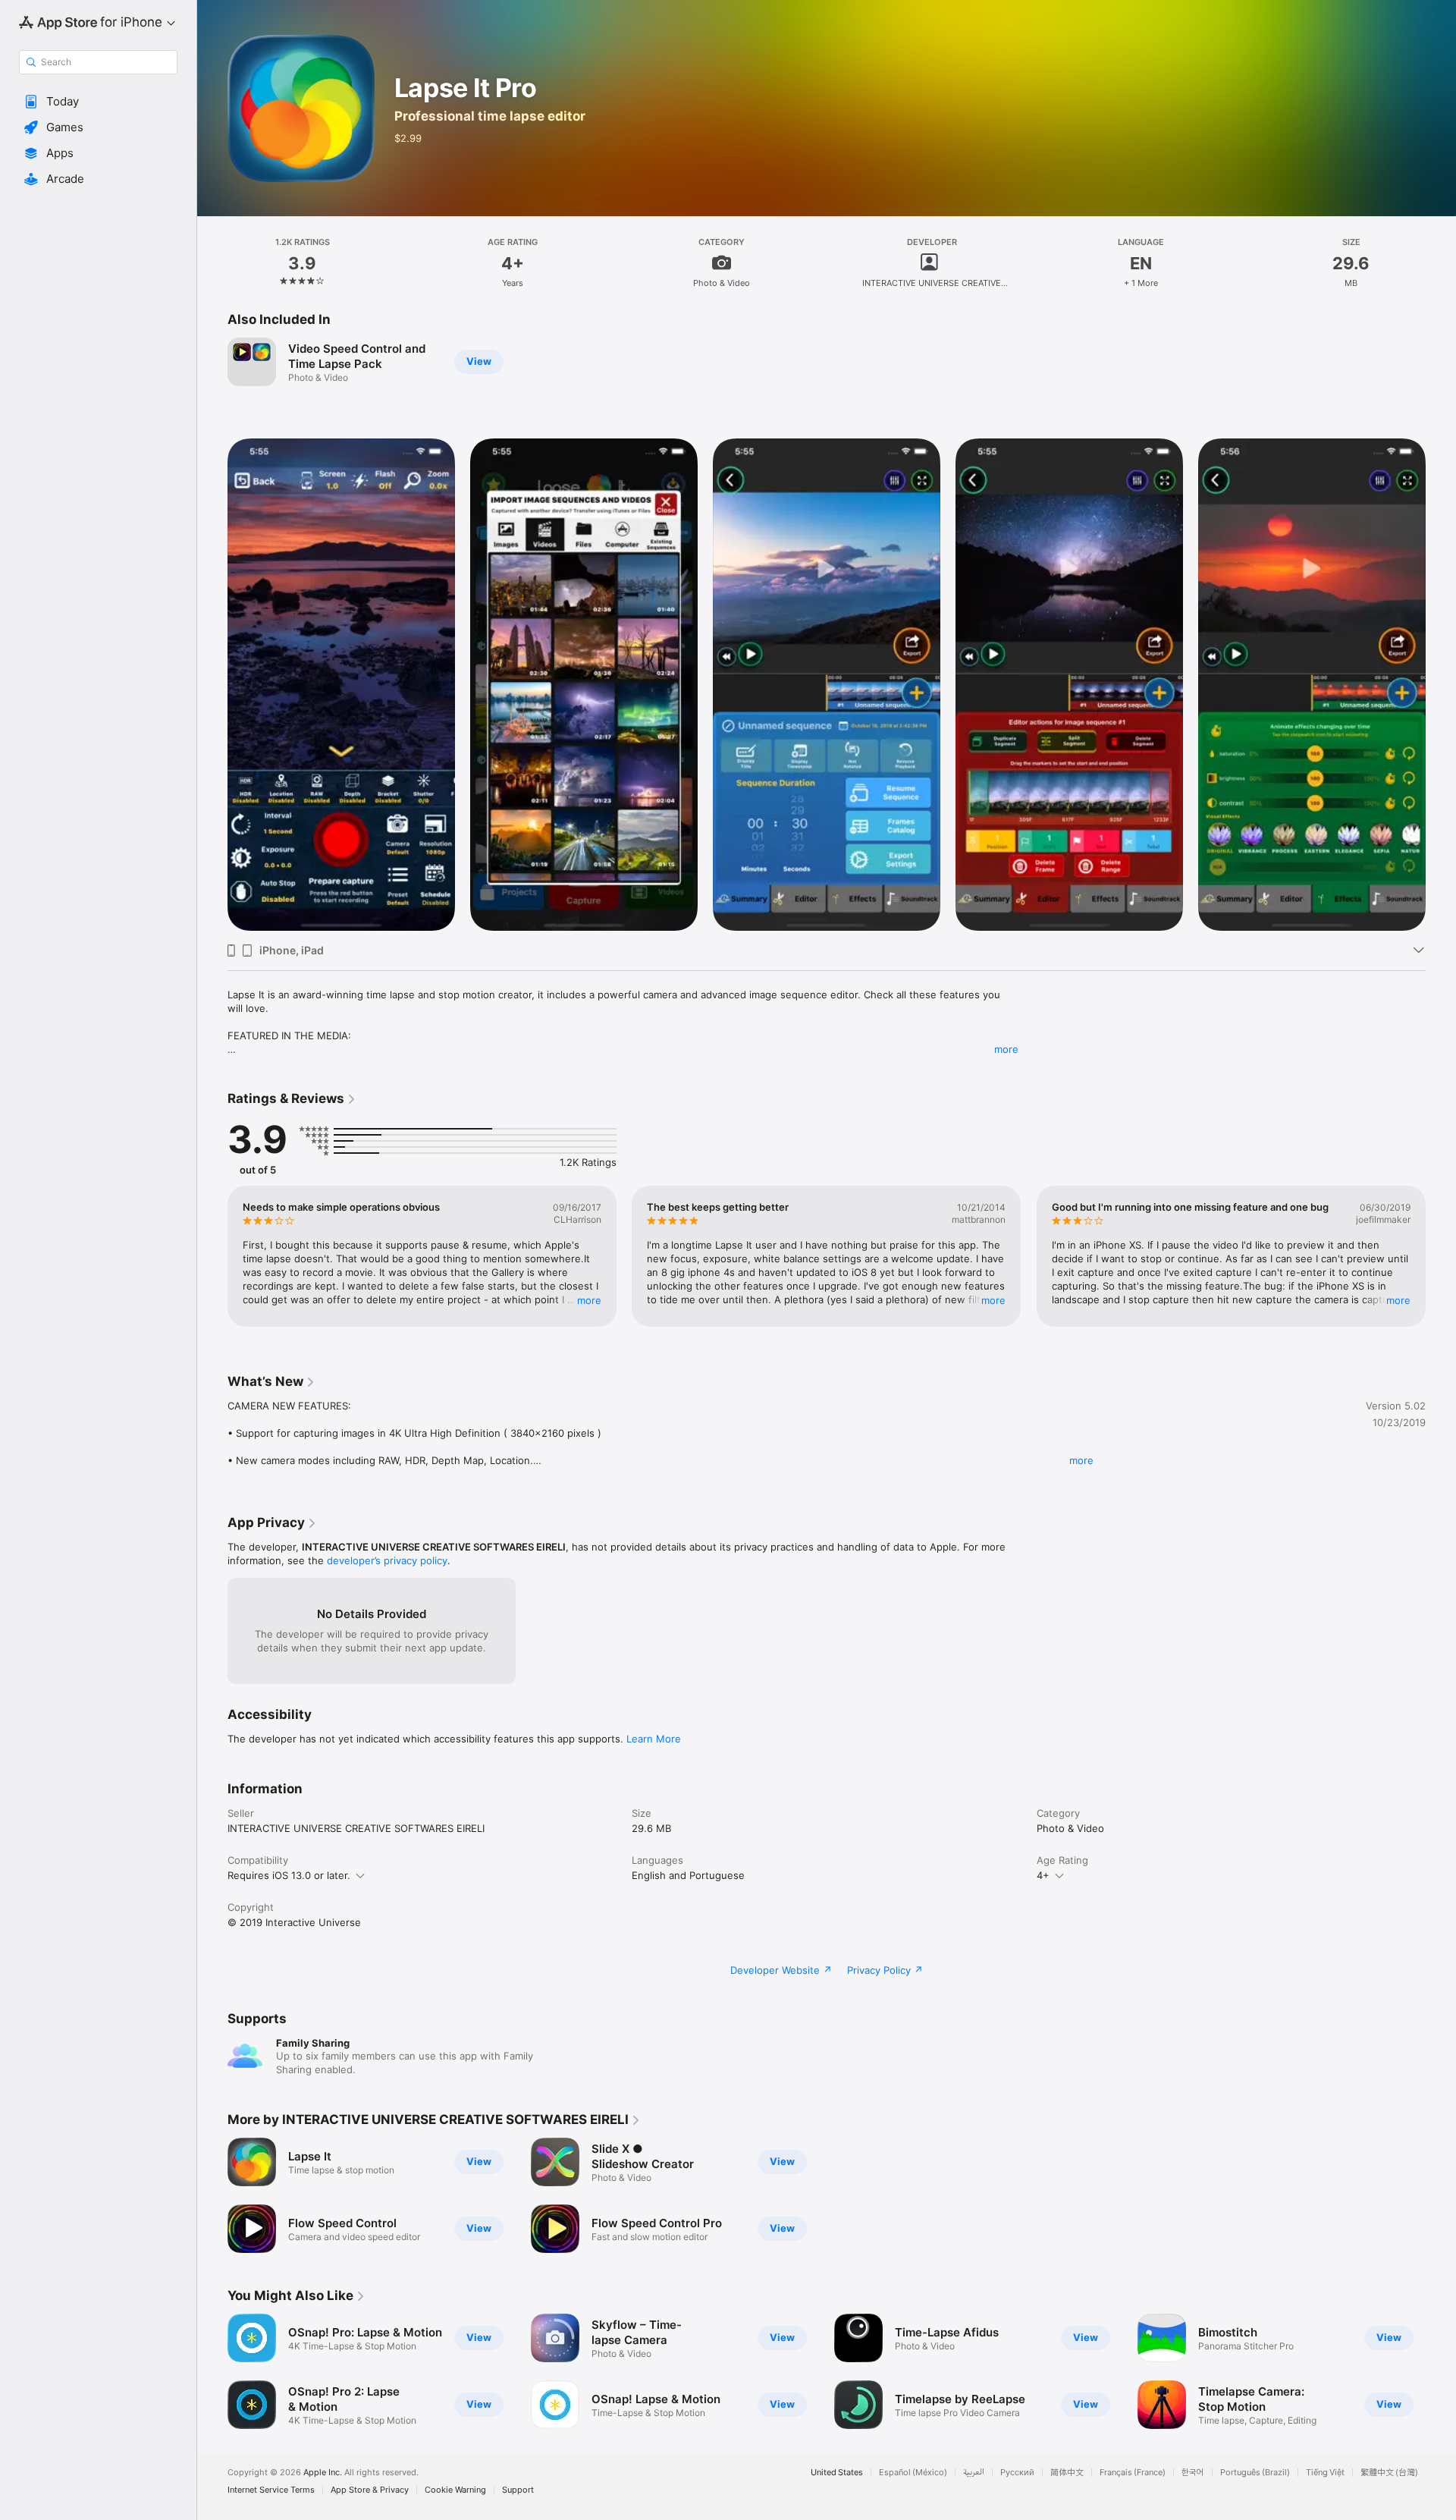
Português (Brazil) (1255, 2473)
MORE (589, 1300)
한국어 (1193, 2473)
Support (518, 2490)
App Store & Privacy (370, 2490)
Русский (1017, 2473)
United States (837, 2473)
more (1006, 1049)
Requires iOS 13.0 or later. (289, 1875)
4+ (1043, 1875)
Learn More (654, 1739)
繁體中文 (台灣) (1389, 2473)
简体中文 (1067, 2473)
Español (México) (913, 2473)
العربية (974, 2473)
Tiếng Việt (1325, 2473)
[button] (98, 102)
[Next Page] (1441, 685)
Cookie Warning (455, 2490)
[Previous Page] (212, 685)
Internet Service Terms (271, 2490)
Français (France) (1133, 2473)
